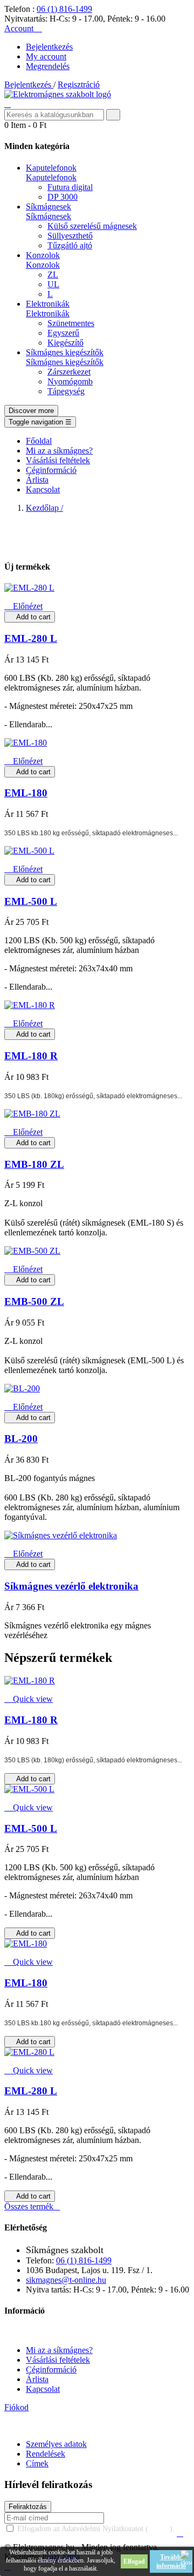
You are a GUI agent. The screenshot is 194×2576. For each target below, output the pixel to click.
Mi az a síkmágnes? (59, 2350)
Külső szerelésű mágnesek (92, 226)
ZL (53, 275)
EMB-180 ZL (34, 1164)
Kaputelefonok (51, 177)
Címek (37, 2463)
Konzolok (43, 265)
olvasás (159, 2529)
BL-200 (21, 1439)
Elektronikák (48, 313)
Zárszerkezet (69, 372)
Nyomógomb (70, 381)
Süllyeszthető (70, 236)
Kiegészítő (65, 343)
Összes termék (32, 2206)
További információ (171, 2561)
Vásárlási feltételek (58, 2360)
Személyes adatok (56, 2444)
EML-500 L (31, 901)
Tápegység (66, 391)
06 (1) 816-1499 (64, 9)
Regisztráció (79, 84)
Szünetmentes (71, 323)
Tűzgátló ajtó (70, 245)
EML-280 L (31, 638)
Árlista (37, 2379)
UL (53, 284)
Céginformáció (51, 2369)
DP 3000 (63, 197)
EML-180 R (31, 1056)
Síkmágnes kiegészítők (65, 362)
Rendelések (46, 2454)
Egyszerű (63, 333)
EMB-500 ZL (34, 1301)
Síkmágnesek (48, 216)
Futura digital (70, 187)
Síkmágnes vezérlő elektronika (71, 1586)
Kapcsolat (43, 2389)
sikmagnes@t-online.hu (66, 2280)
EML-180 (26, 793)
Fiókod (16, 2407)
